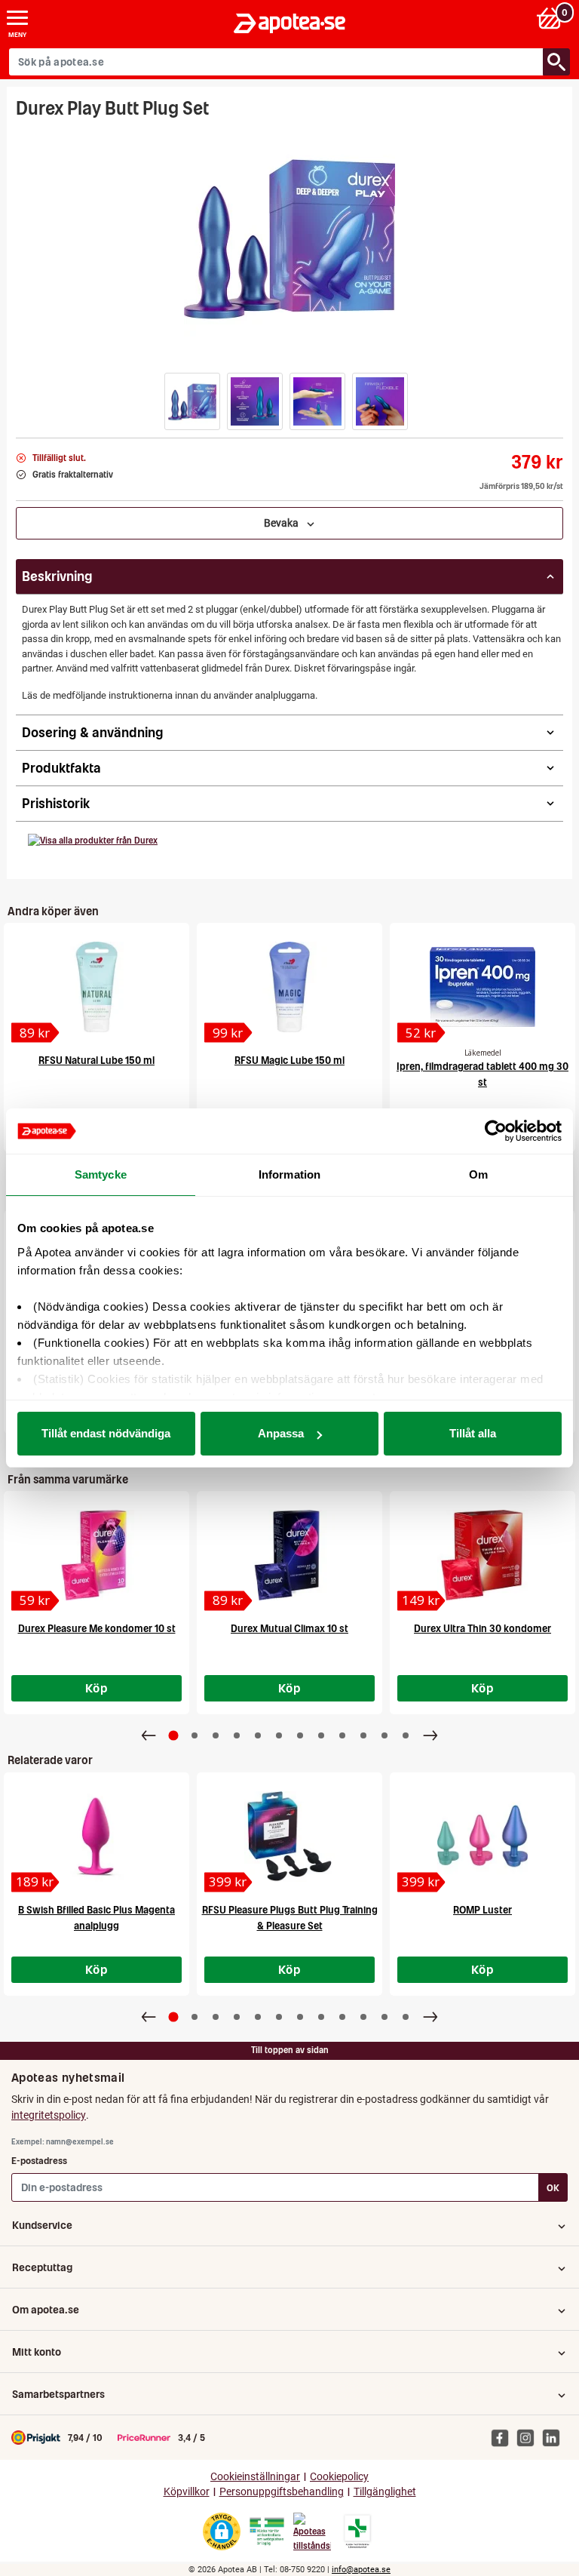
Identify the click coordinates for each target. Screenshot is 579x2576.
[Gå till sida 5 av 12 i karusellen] (258, 1735)
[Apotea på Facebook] (504, 2437)
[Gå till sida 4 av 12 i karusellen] (237, 1735)
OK (553, 2188)
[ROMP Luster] (482, 1837)
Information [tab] (289, 1174)
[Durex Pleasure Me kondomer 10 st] (96, 1555)
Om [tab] (478, 1174)
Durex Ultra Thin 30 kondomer (482, 1629)
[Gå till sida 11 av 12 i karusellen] (384, 1735)
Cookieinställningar (255, 2477)
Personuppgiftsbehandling (282, 2492)
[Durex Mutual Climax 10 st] (289, 1555)
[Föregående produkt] (149, 1735)
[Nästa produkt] (430, 1735)
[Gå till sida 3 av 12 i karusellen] (216, 1735)
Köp (96, 1688)
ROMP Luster (482, 1910)
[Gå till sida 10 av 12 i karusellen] (363, 1735)
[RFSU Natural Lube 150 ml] (96, 987)
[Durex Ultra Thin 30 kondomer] (482, 1555)
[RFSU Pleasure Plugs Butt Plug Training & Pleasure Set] (289, 1837)
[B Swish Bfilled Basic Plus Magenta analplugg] (96, 1837)
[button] (192, 401)
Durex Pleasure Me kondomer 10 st (97, 1629)
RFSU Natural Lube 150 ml (96, 1061)
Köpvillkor (187, 2492)
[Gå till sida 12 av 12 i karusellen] (406, 1735)
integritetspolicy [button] (49, 2115)
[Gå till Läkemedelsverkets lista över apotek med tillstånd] (358, 2531)
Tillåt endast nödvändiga (106, 1433)
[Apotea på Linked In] (555, 2437)
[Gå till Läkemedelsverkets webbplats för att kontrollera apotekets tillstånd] (267, 2531)
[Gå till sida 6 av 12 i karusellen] (279, 1735)
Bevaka (285, 523)
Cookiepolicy (339, 2477)
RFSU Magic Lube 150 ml (289, 1061)
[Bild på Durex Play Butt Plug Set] (289, 237)
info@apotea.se (361, 2570)
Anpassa (281, 1433)
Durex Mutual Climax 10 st (289, 1629)
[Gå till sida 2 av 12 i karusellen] (195, 1735)
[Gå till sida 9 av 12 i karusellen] (342, 1735)
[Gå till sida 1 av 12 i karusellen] (174, 1736)
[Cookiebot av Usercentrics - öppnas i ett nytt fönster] (496, 1131)
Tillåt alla (473, 1433)
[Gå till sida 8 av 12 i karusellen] (321, 1735)
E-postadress (39, 2161)
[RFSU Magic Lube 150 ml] (289, 987)
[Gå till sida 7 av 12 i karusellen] (300, 1735)
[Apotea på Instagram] (529, 2437)
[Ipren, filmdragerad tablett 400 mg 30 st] (482, 987)
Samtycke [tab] (101, 1174)
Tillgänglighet (385, 2492)
